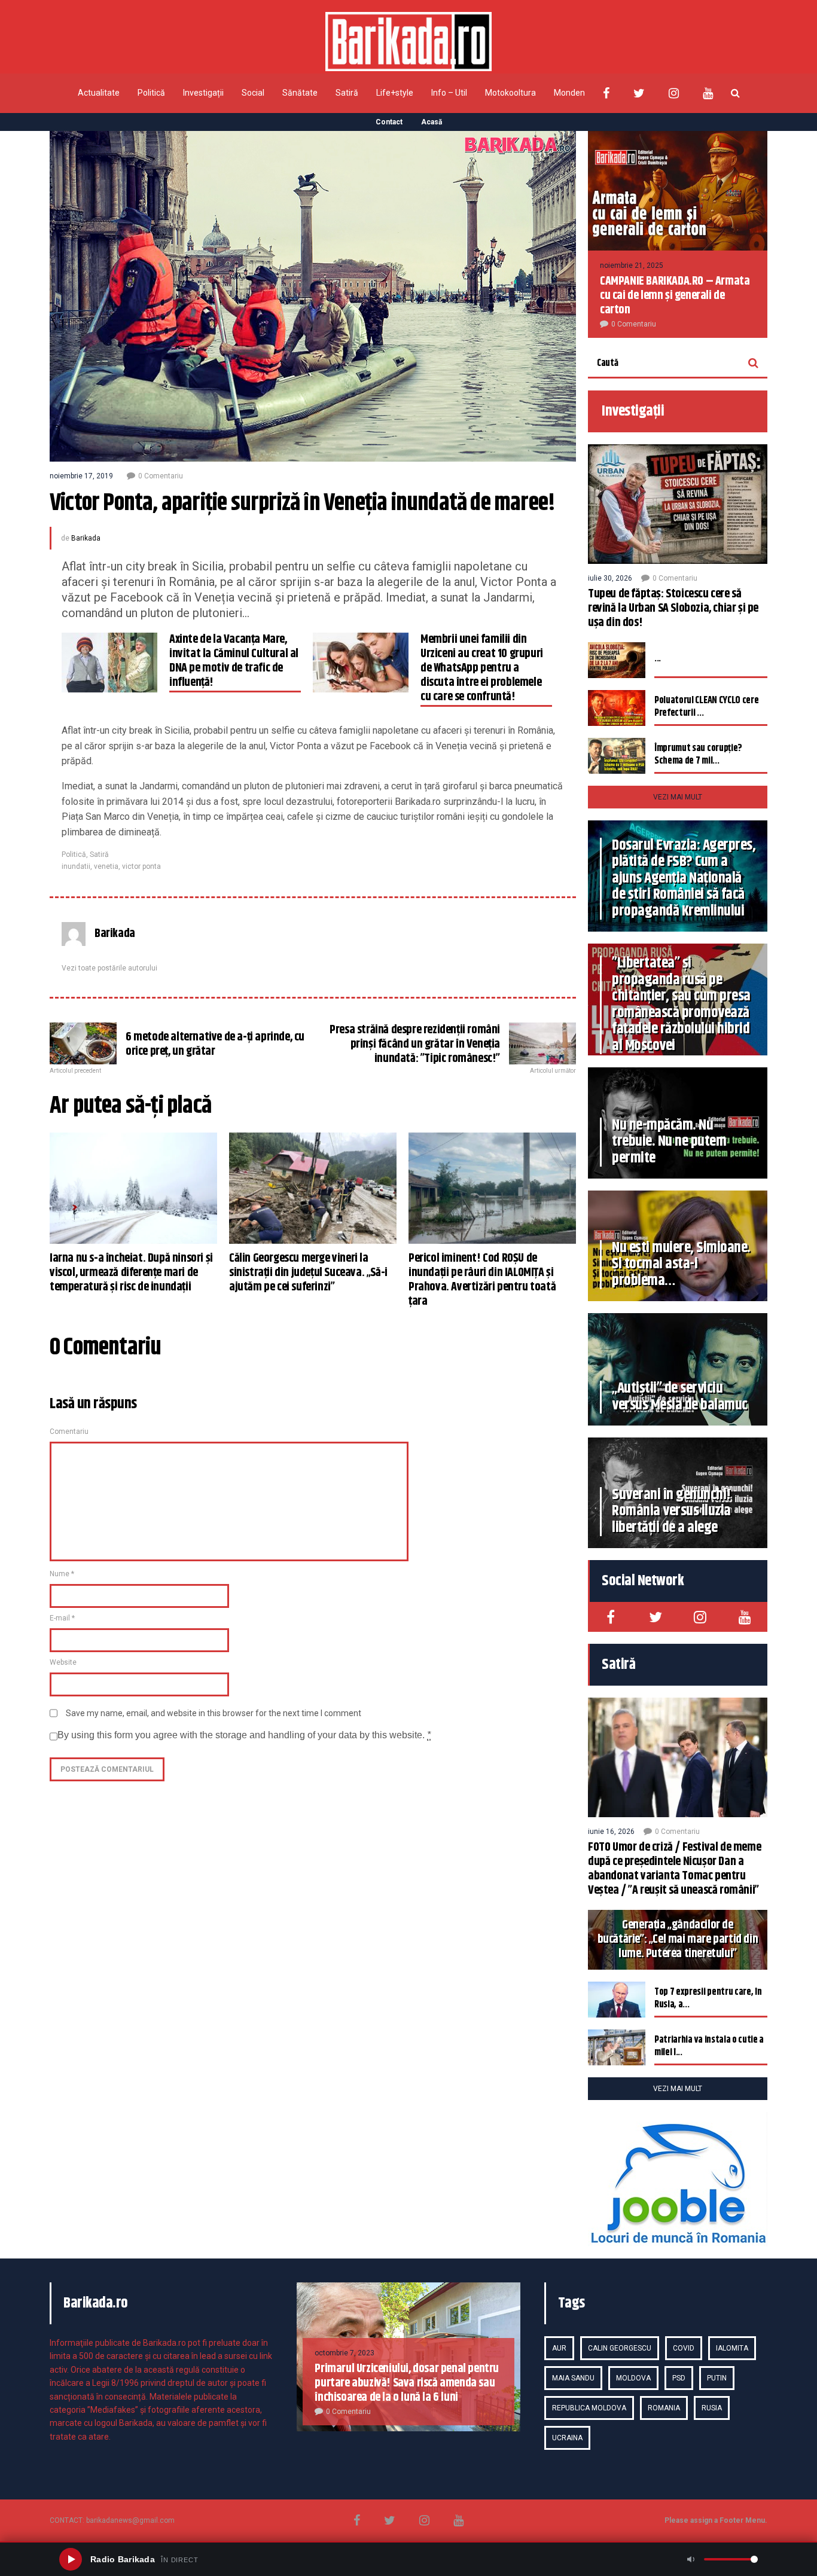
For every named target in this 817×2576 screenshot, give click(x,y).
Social (253, 93)
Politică (151, 93)
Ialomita (732, 2348)
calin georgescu (620, 2348)
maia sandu (573, 2378)
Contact (389, 122)
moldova (633, 2378)
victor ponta (141, 866)
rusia (712, 2408)
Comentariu (69, 1432)
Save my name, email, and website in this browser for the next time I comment (214, 1713)
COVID (684, 2348)
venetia (106, 866)
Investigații (203, 93)
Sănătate (300, 93)
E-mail (62, 1618)
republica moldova (589, 2408)
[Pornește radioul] (71, 2559)
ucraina (567, 2438)
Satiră (347, 93)
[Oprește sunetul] (691, 2559)
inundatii (76, 866)
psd (679, 2378)
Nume (62, 1574)
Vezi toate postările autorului (109, 968)
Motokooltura (510, 93)
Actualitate (99, 93)
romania (664, 2408)
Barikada (86, 538)
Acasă (432, 122)
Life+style (395, 93)
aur (559, 2348)
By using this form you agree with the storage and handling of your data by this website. (244, 1735)
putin (717, 2378)
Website (63, 1662)
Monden (569, 93)
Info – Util (449, 93)
